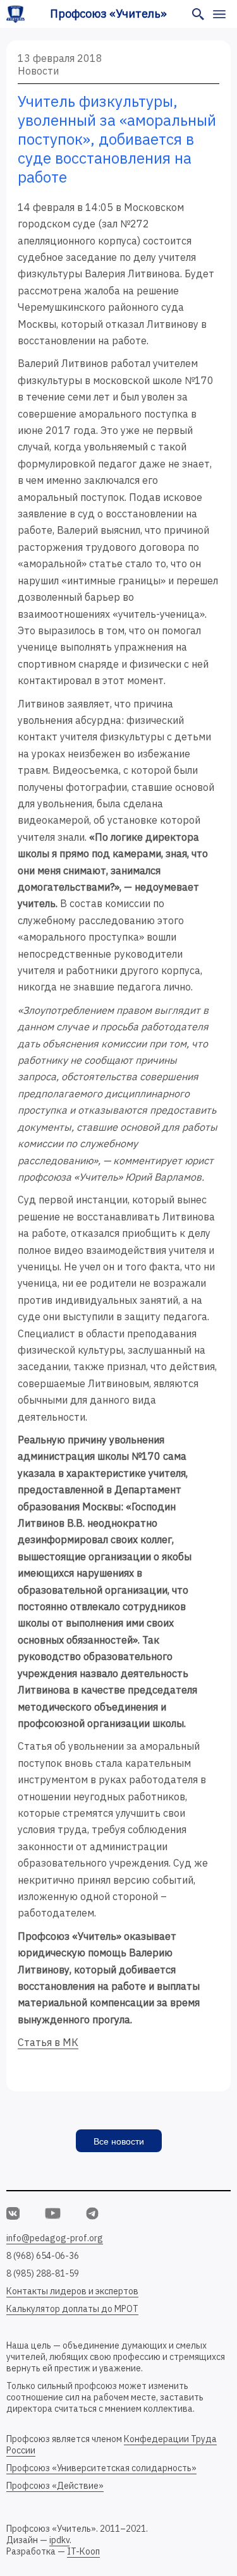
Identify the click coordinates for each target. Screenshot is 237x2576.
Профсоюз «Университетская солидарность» (101, 2468)
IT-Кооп (83, 2551)
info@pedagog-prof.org (55, 2238)
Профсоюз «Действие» (55, 2486)
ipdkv (59, 2540)
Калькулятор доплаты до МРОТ (72, 2309)
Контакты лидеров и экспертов (72, 2291)
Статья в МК (48, 2042)
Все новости (119, 2141)
